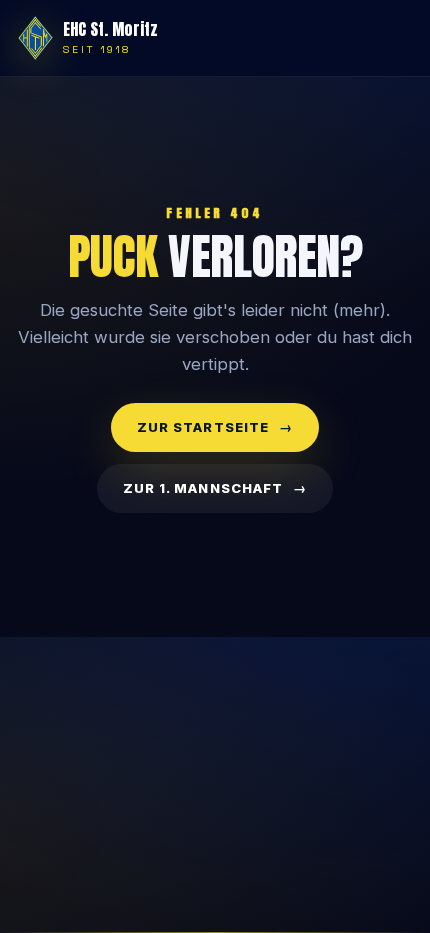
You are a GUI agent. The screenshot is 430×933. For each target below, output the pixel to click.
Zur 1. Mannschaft (203, 488)
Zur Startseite (203, 427)
